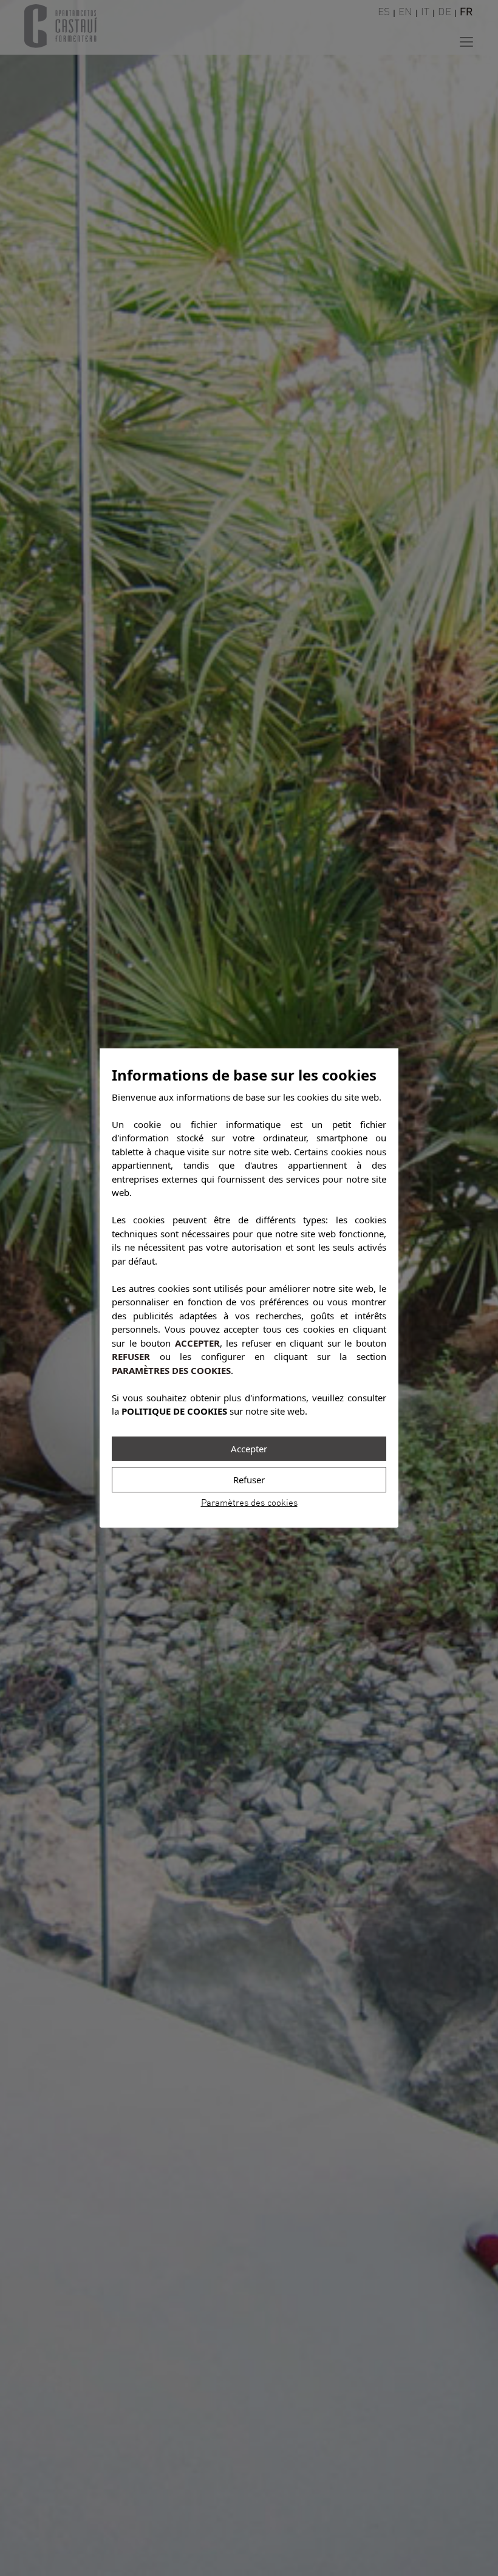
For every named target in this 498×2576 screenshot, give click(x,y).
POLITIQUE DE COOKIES (174, 1411)
